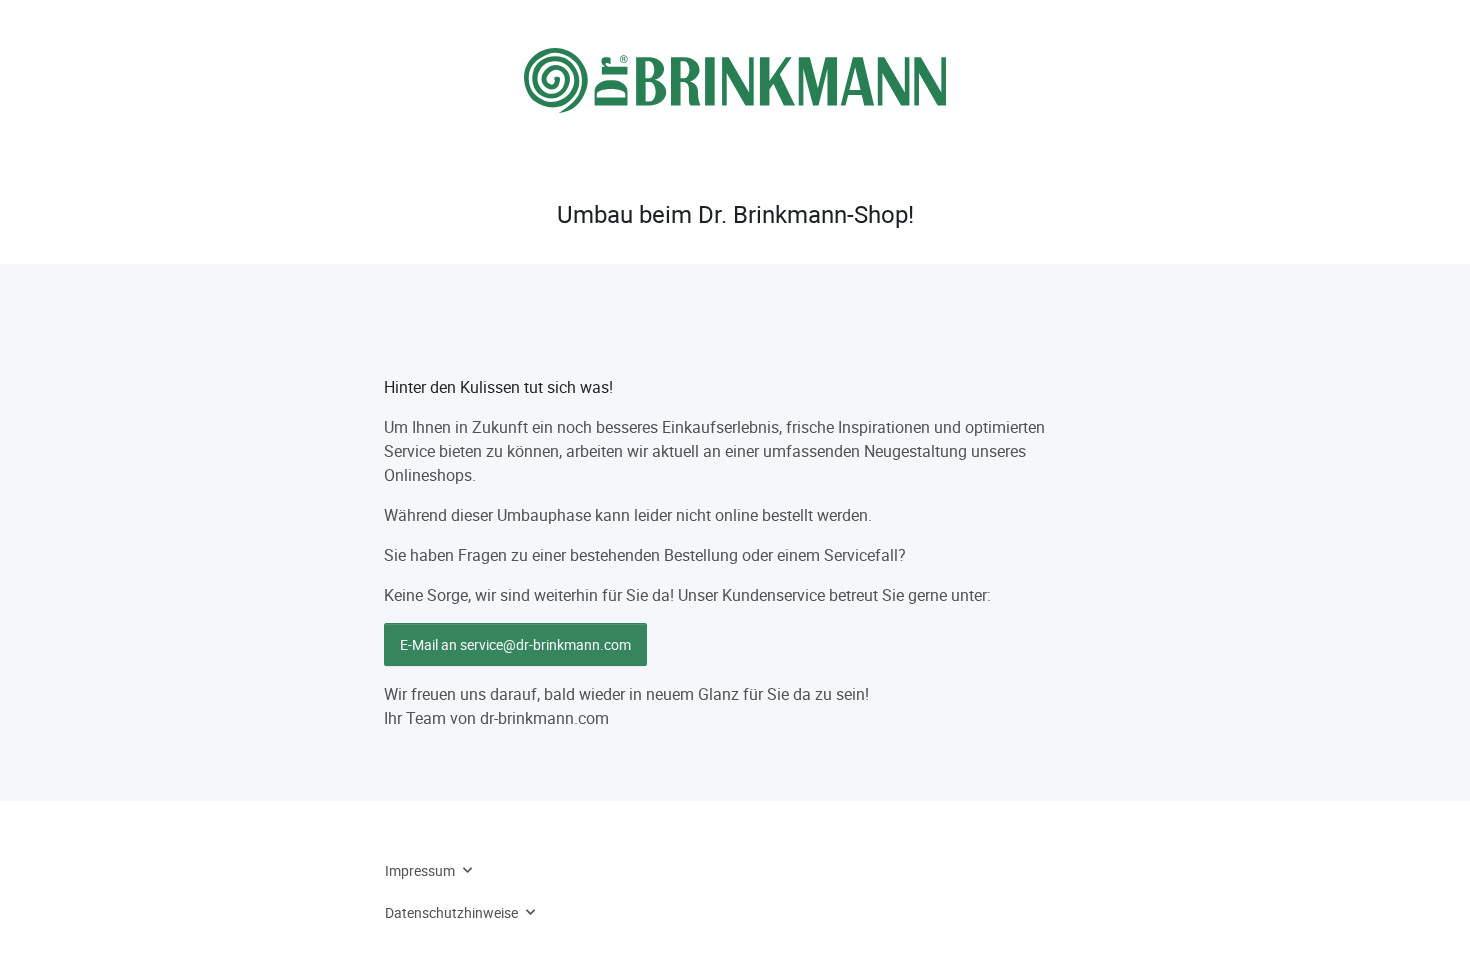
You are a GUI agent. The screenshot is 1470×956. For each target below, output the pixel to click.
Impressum (420, 870)
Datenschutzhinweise (451, 912)
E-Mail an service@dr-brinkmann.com (515, 644)
